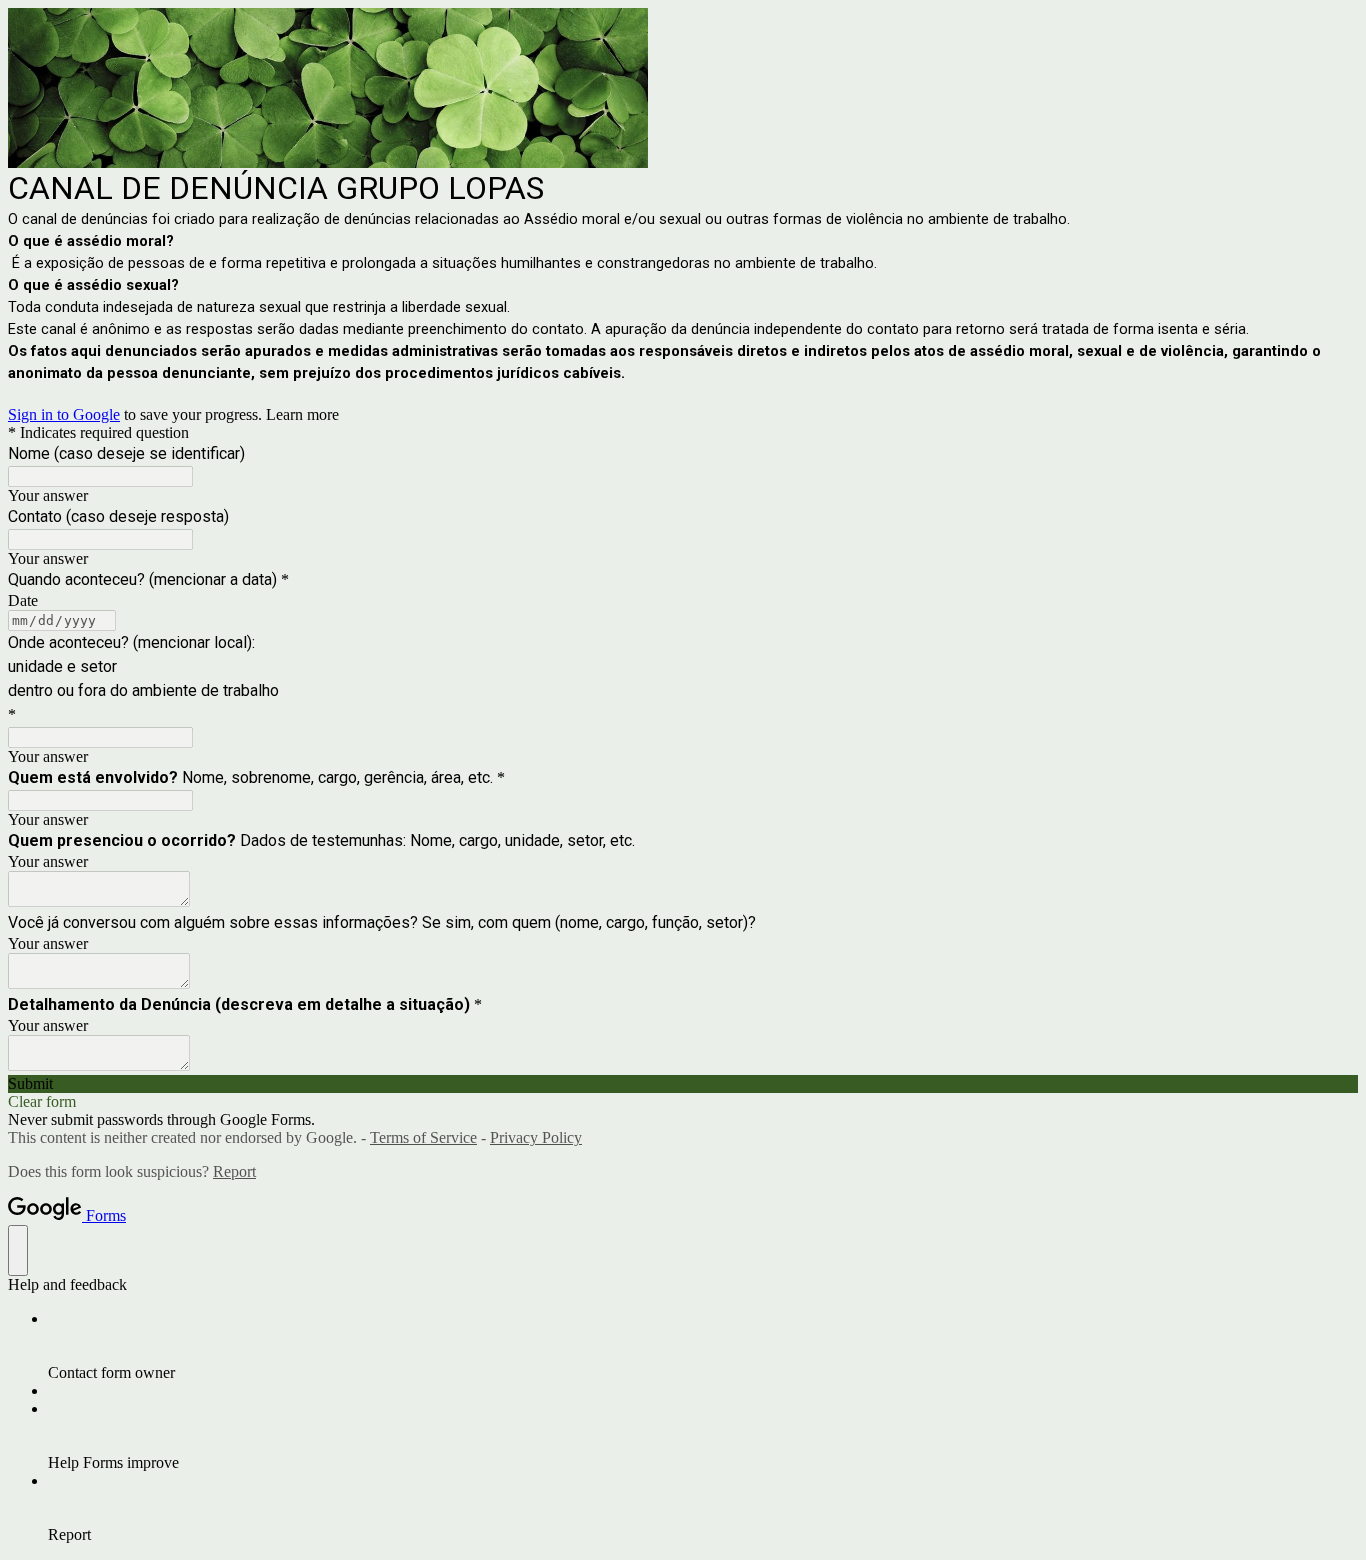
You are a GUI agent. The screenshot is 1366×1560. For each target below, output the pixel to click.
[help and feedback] (18, 1250)
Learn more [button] (302, 414)
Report (234, 1171)
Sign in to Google (64, 414)
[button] (683, 1084)
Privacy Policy (536, 1137)
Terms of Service (423, 1137)
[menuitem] (703, 1346)
